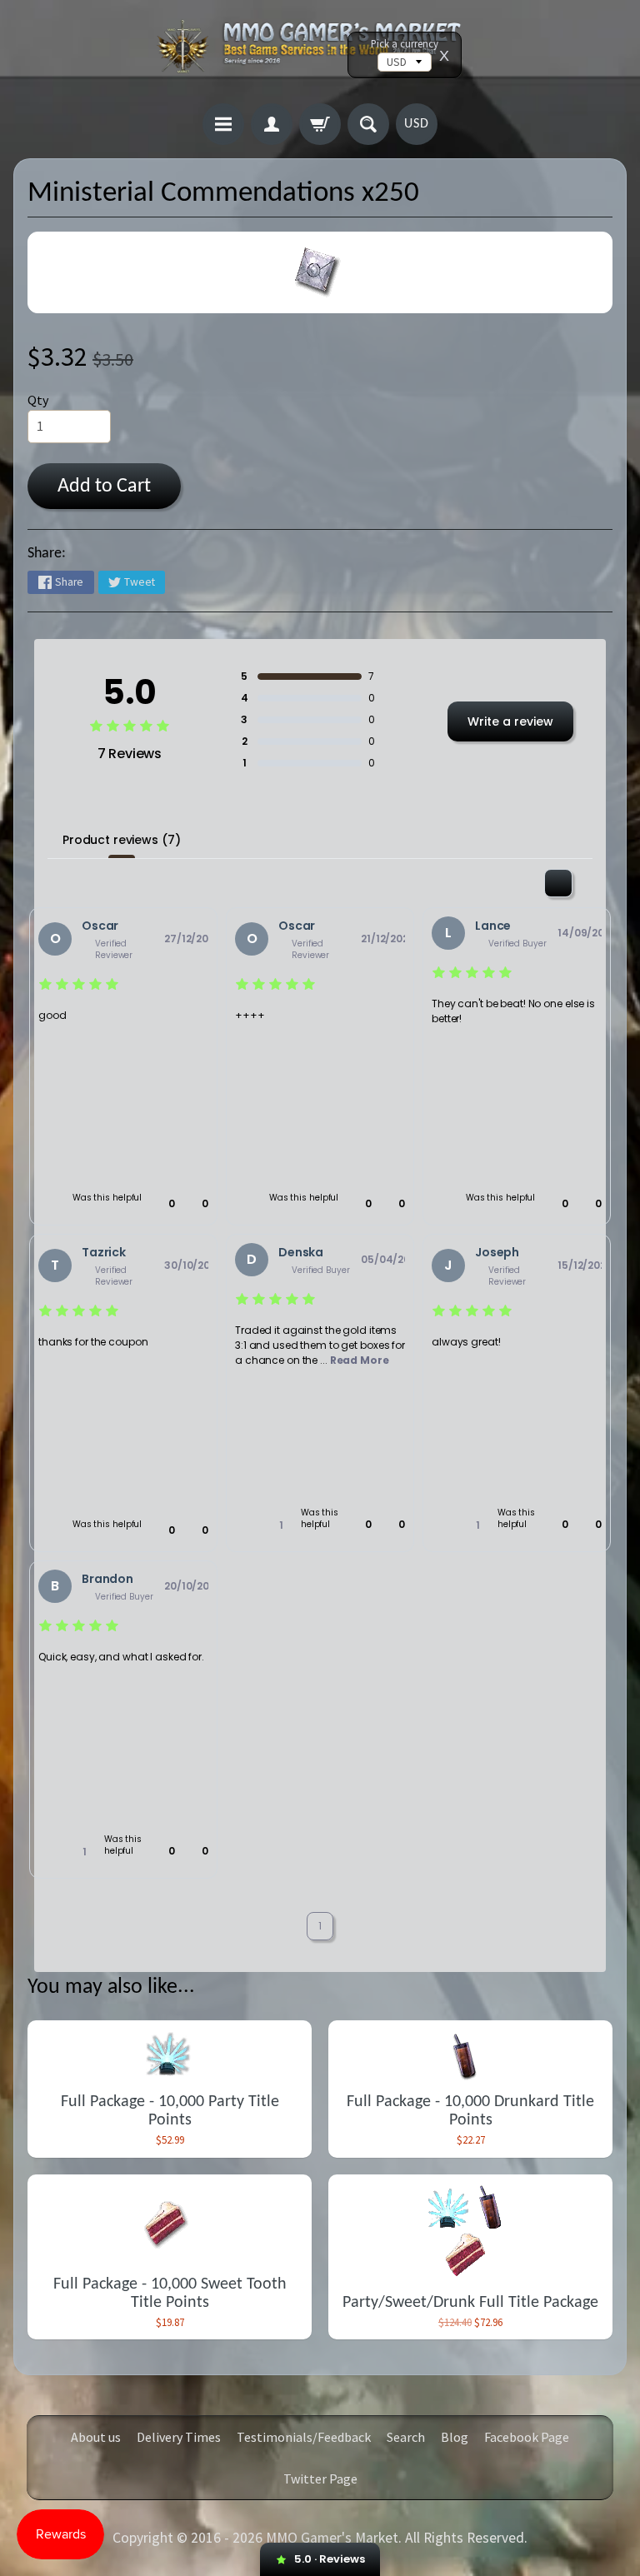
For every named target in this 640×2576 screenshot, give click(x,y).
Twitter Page (320, 2479)
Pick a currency (405, 44)
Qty (38, 400)
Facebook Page (527, 2437)
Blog (455, 2437)
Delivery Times (179, 2437)
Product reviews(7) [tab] (121, 840)
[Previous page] (280, 1927)
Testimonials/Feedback (304, 2437)
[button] (163, 1204)
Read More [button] (360, 1360)
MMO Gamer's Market (332, 2538)
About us (96, 2437)
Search (406, 2437)
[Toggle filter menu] (558, 883)
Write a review (510, 721)
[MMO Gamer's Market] (320, 54)
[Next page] (360, 1927)
